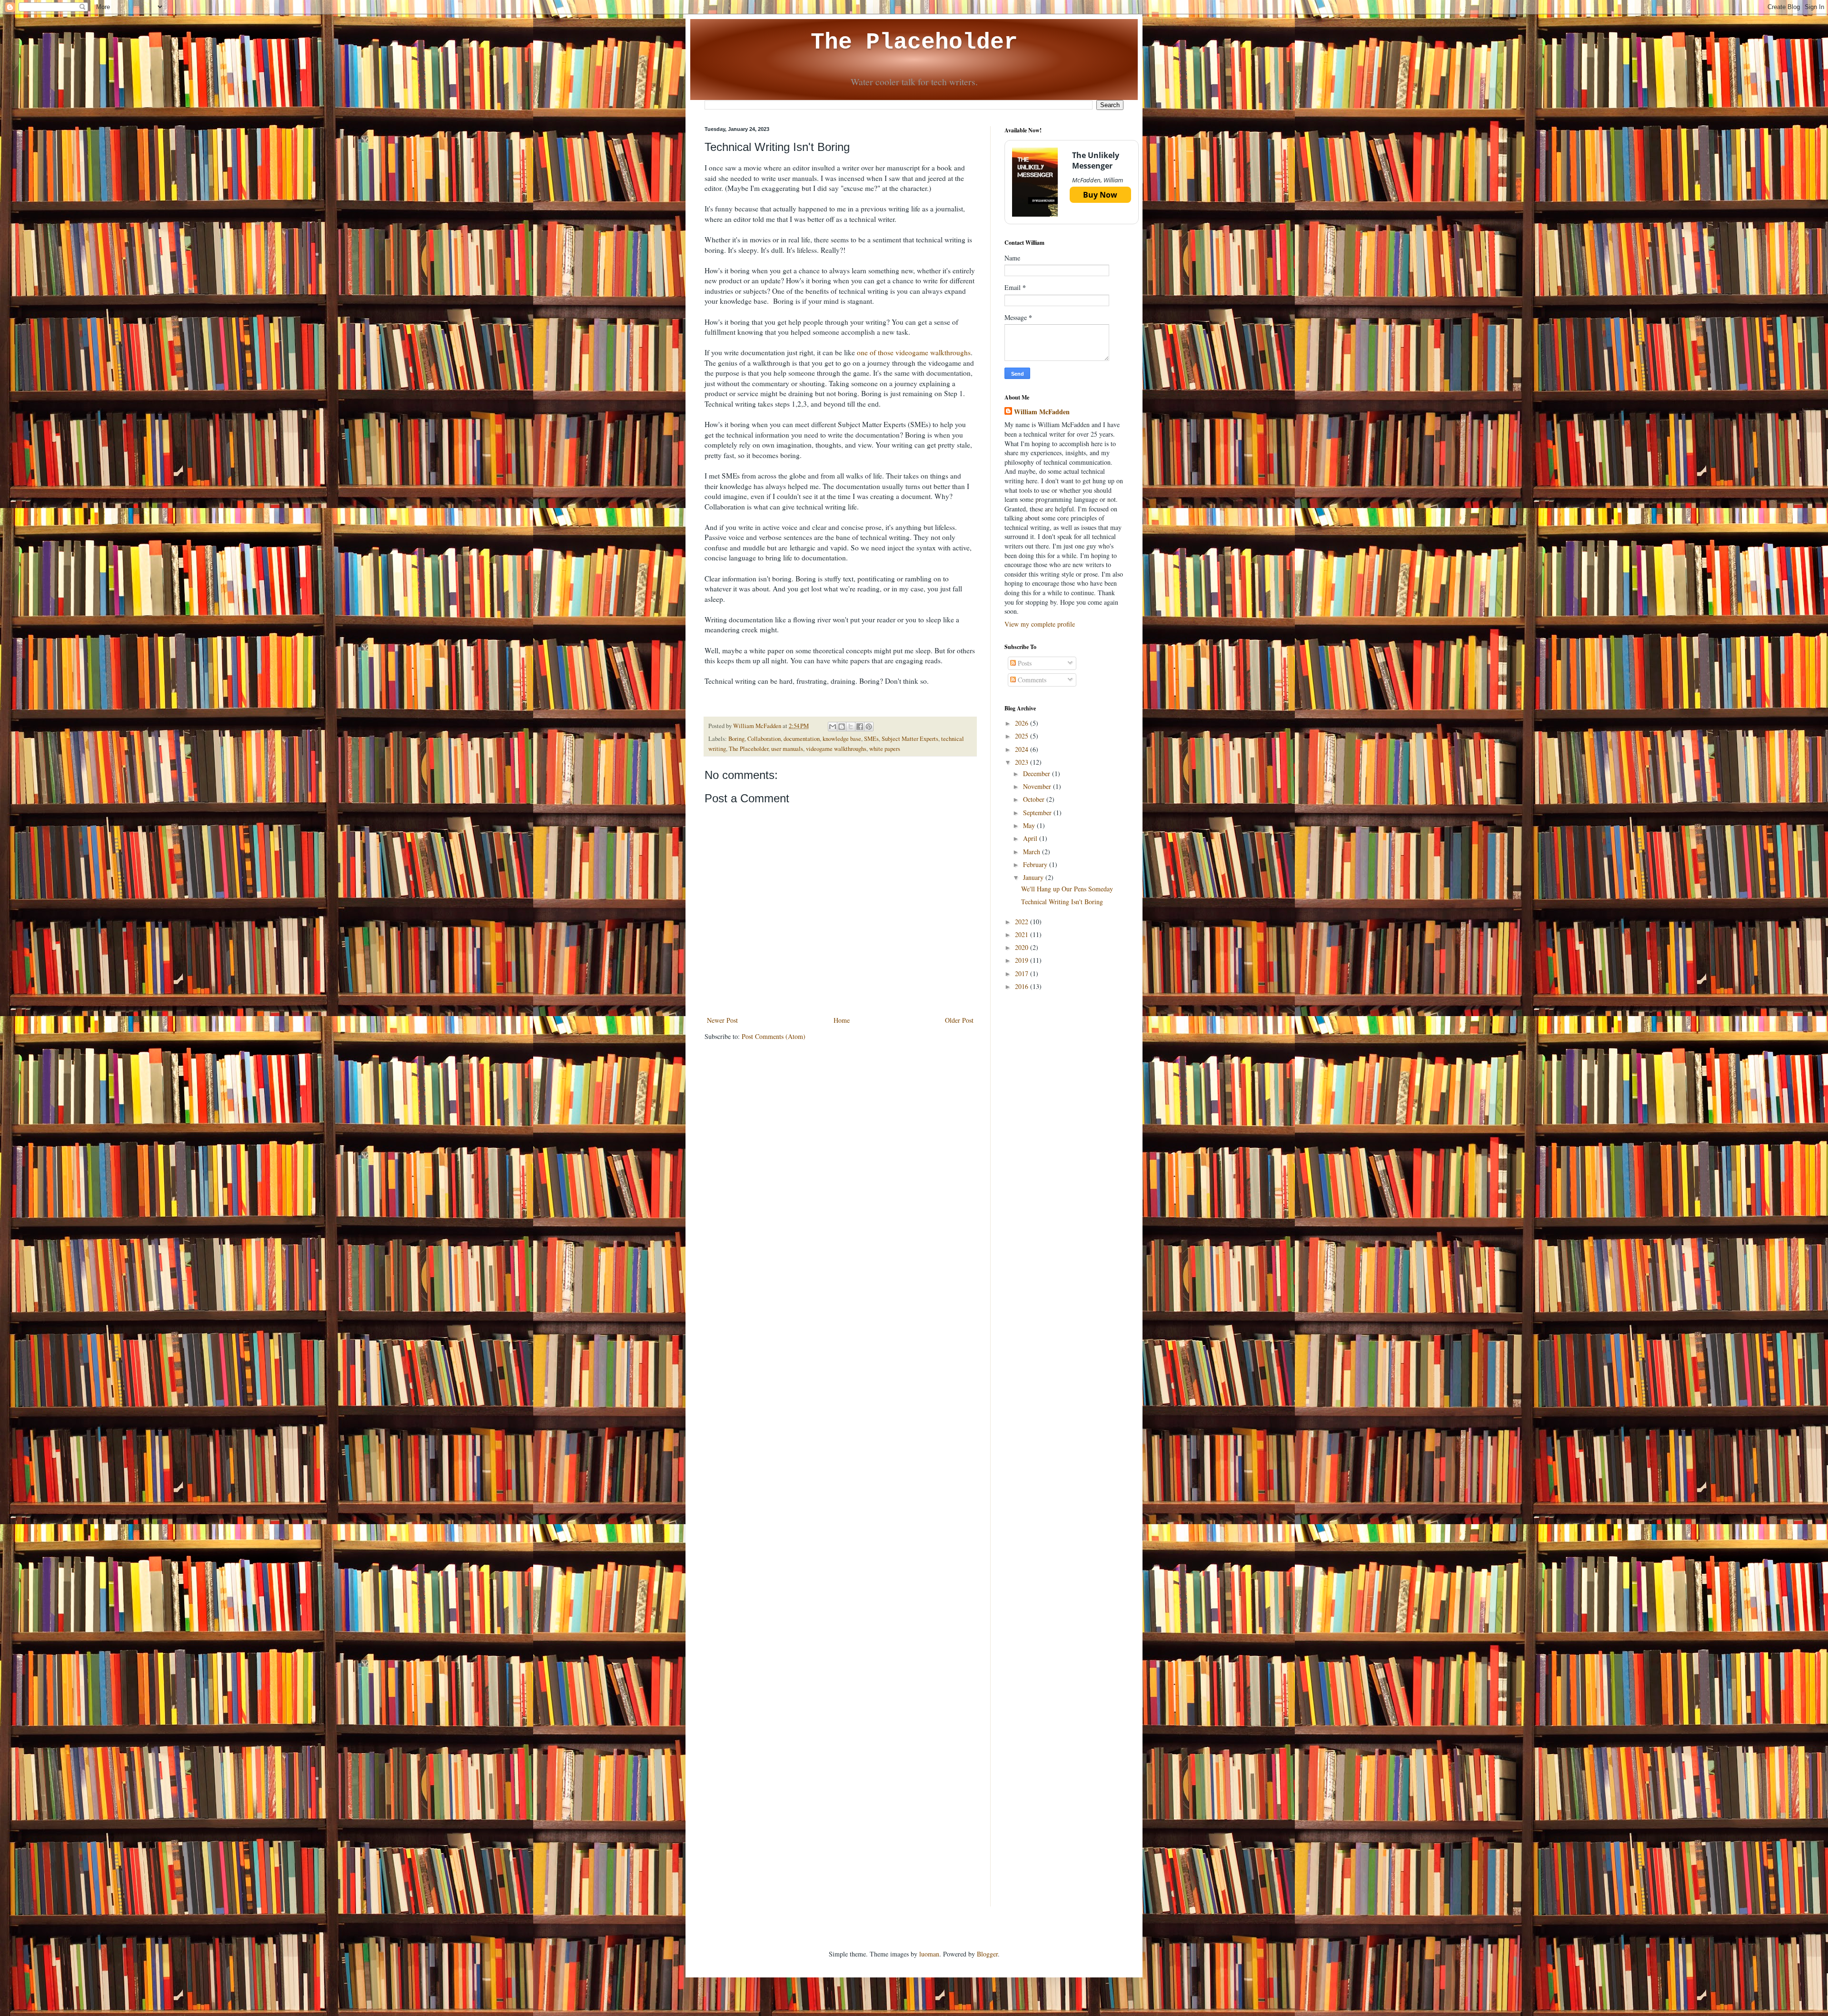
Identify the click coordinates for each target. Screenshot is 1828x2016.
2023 (1023, 762)
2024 (1023, 749)
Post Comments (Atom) (774, 1036)
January (1034, 877)
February (1036, 864)
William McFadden (1042, 412)
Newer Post (722, 1020)
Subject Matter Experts (910, 739)
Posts (1024, 663)
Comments (1031, 680)
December (1038, 773)
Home (842, 1020)
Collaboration (764, 739)
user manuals (787, 749)
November (1038, 786)
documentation (802, 739)
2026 (1023, 723)
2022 (1023, 922)
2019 (1023, 960)
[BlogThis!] (842, 727)
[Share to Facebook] (860, 727)
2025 (1023, 736)
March (1033, 852)
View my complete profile (1040, 624)
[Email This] (833, 727)
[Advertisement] (1064, 1149)
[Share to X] (851, 727)
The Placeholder (914, 42)
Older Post (959, 1020)
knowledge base (842, 739)
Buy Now (1100, 195)
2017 (1023, 973)
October (1035, 799)
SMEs (871, 739)
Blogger (987, 1954)
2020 (1023, 947)
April (1031, 838)
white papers (885, 749)
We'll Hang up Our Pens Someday (1067, 889)
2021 (1023, 934)
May (1030, 825)
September (1038, 813)
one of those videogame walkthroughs (914, 352)
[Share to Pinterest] (869, 727)
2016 (1023, 986)
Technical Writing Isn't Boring (1062, 902)
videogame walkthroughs (836, 749)
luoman (929, 1954)
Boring (736, 739)
